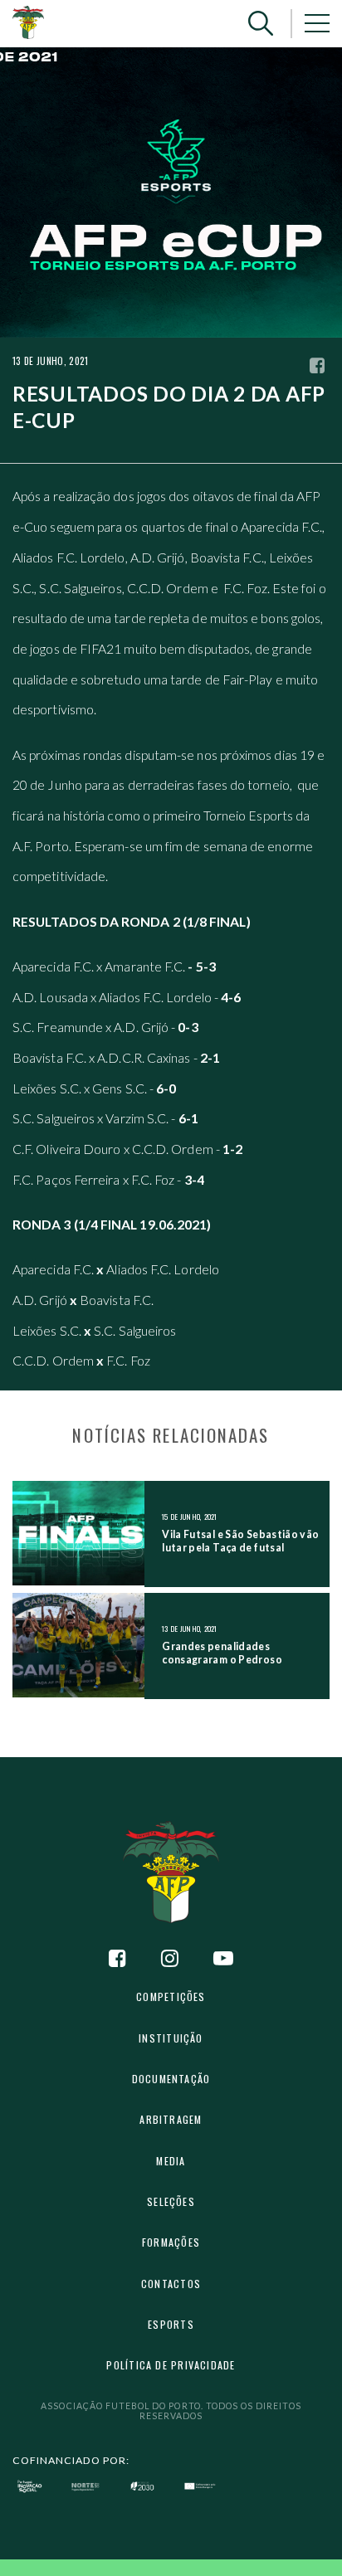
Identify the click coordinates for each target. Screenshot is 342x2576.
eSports (171, 2324)
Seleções (171, 2201)
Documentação (171, 2079)
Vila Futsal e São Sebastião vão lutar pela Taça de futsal (240, 1541)
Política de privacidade (171, 2365)
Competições (171, 1997)
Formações (171, 2242)
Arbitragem (171, 2119)
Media (171, 2161)
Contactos (171, 2284)
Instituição (171, 2038)
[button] (261, 24)
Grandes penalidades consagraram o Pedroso (222, 1653)
